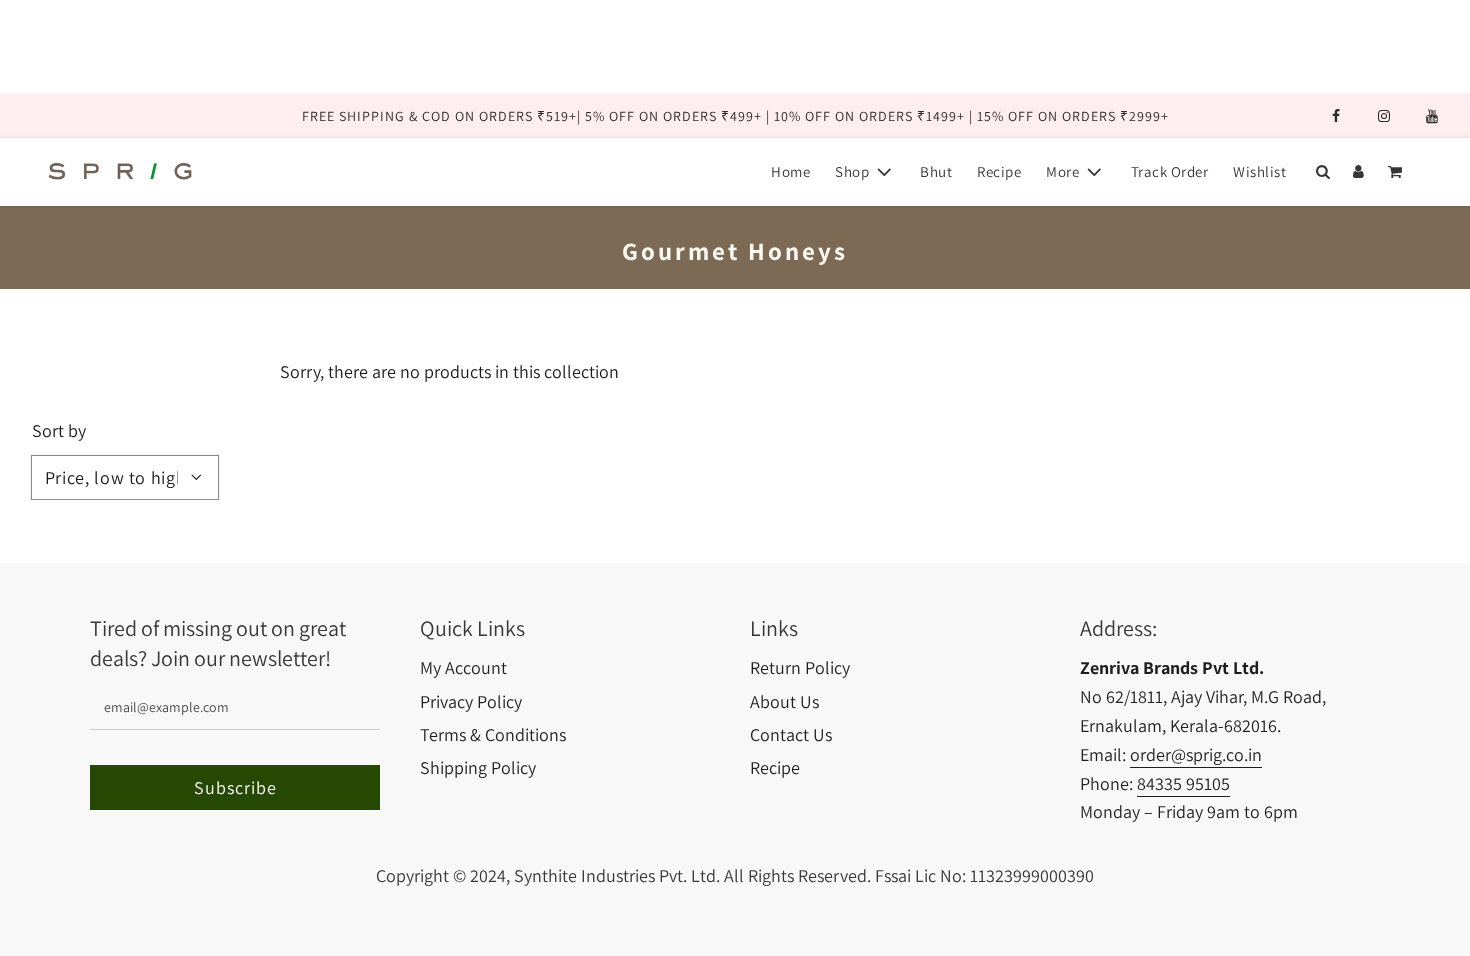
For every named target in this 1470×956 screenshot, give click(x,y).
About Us (784, 701)
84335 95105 (1183, 783)
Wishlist (1259, 171)
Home (790, 171)
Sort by (59, 431)
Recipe (999, 171)
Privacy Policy (471, 701)
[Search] (1322, 172)
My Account (463, 667)
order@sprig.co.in (1196, 754)
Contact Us (791, 734)
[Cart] (1397, 172)
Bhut (936, 171)
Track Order (1170, 171)
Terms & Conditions (493, 734)
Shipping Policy (478, 767)
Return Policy (800, 667)
